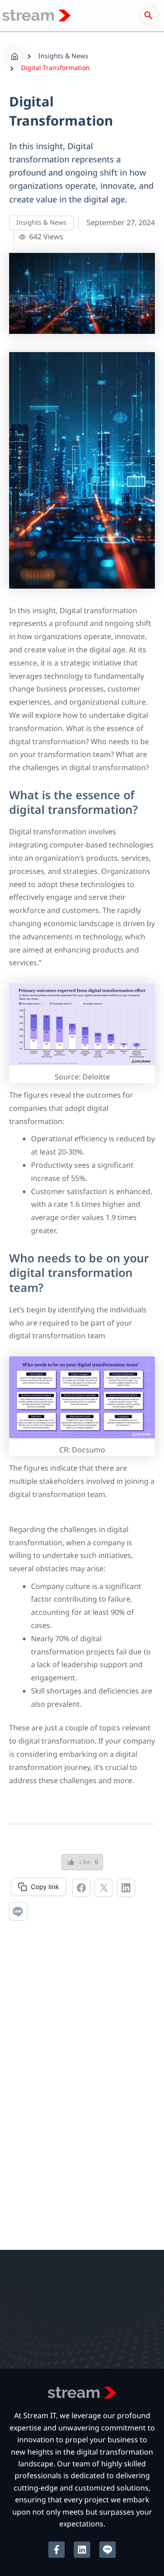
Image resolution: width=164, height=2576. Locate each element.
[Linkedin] (126, 1889)
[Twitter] (104, 1889)
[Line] (18, 1913)
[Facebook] (81, 1889)
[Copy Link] (38, 1888)
